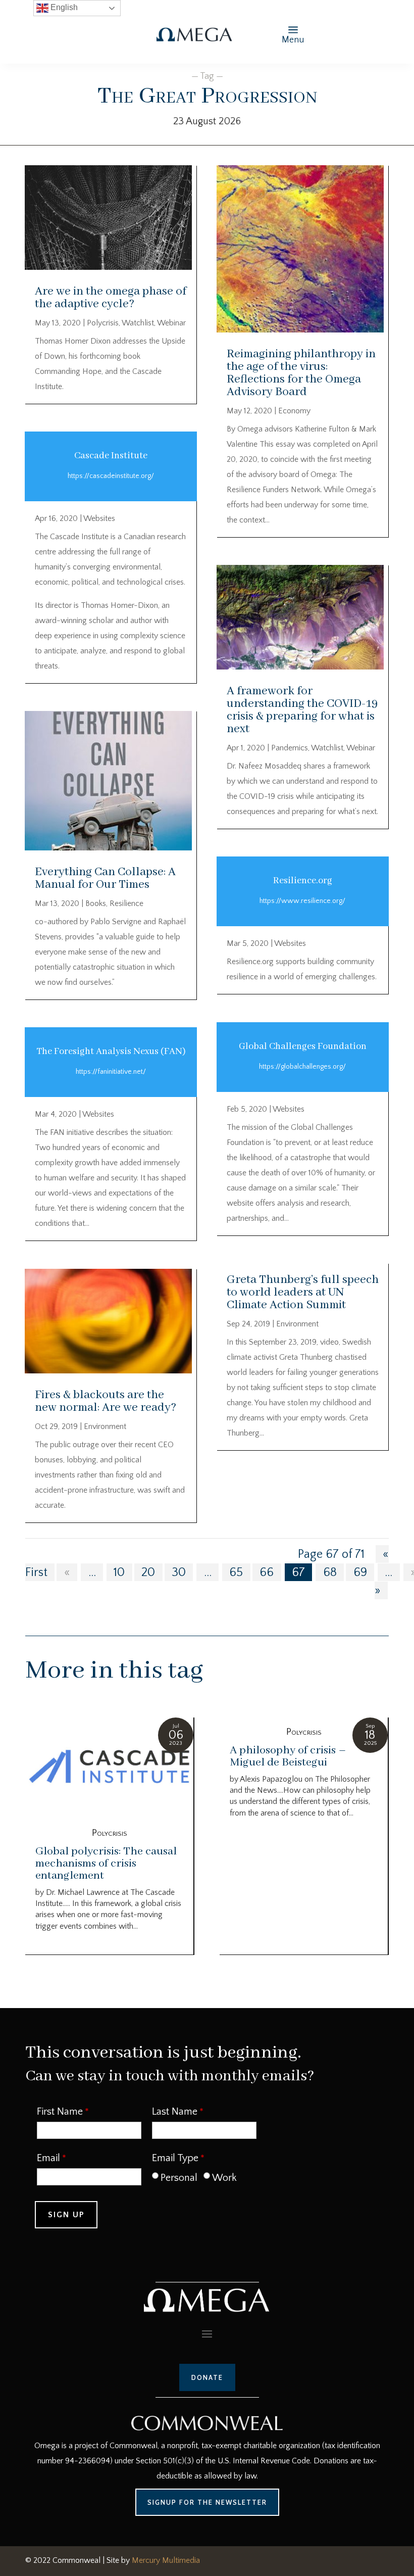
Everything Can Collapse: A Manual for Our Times (105, 878)
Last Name (175, 2112)
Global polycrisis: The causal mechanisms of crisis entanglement (106, 1864)
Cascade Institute (111, 456)
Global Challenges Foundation (303, 1046)
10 (119, 1572)
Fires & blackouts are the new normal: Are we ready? (106, 1401)
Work (224, 2178)
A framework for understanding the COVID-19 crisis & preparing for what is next (302, 710)
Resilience (126, 903)
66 (267, 1572)
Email (48, 2158)
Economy (294, 411)
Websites (99, 518)
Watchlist (138, 323)
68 (330, 1572)
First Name (60, 2112)
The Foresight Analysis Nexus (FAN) (111, 1052)
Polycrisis (103, 323)
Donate (207, 2377)
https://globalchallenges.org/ (302, 1067)
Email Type (175, 2158)
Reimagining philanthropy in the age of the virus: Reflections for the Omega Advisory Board (301, 373)
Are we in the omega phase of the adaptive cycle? (111, 298)
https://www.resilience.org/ (302, 901)
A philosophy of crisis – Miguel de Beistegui (288, 1756)
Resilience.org (303, 881)
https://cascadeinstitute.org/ (111, 476)
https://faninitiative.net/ (111, 1072)
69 (360, 1572)
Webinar (171, 323)
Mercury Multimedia (166, 2560)
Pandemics (290, 748)
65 (236, 1572)
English (63, 7)
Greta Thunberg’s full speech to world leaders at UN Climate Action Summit (303, 1292)
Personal (179, 2178)
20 (148, 1572)
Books (96, 903)
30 (179, 1572)
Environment (105, 1426)
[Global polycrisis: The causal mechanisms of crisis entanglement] (109, 1768)
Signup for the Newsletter (207, 2502)
